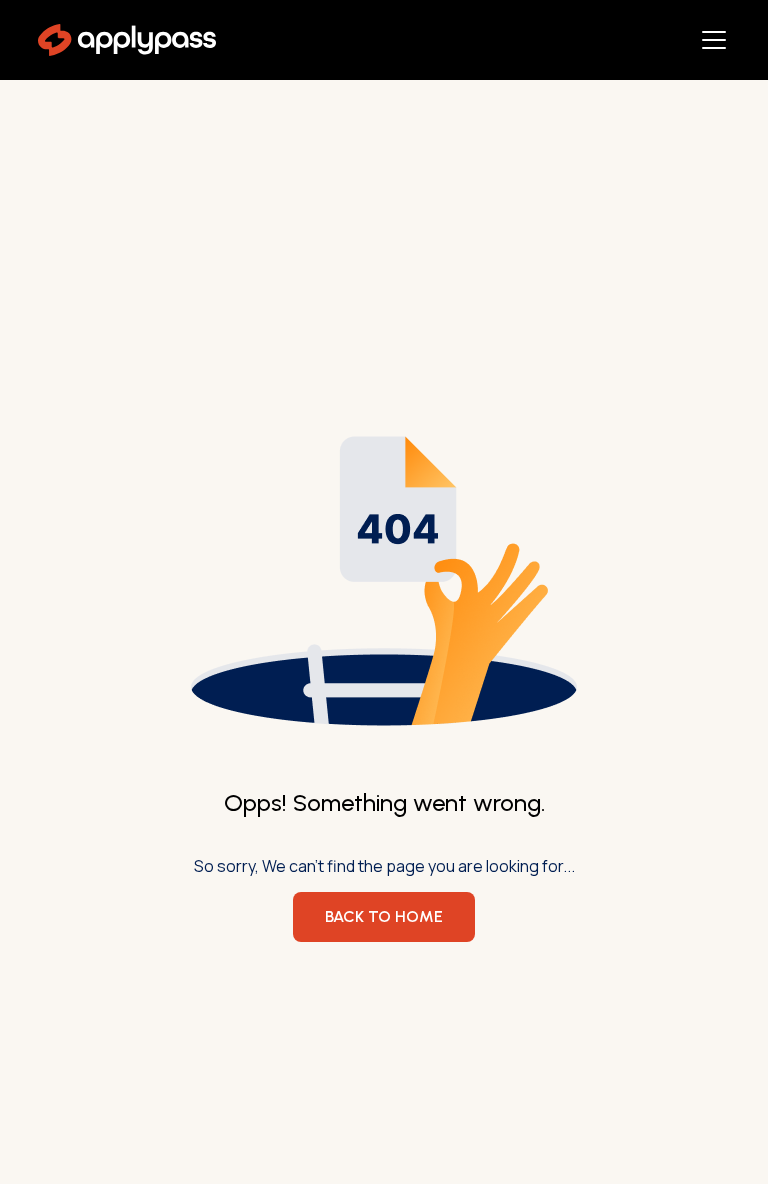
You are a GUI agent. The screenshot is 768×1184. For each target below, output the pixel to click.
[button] (710, 40)
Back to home (384, 916)
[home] (126, 40)
